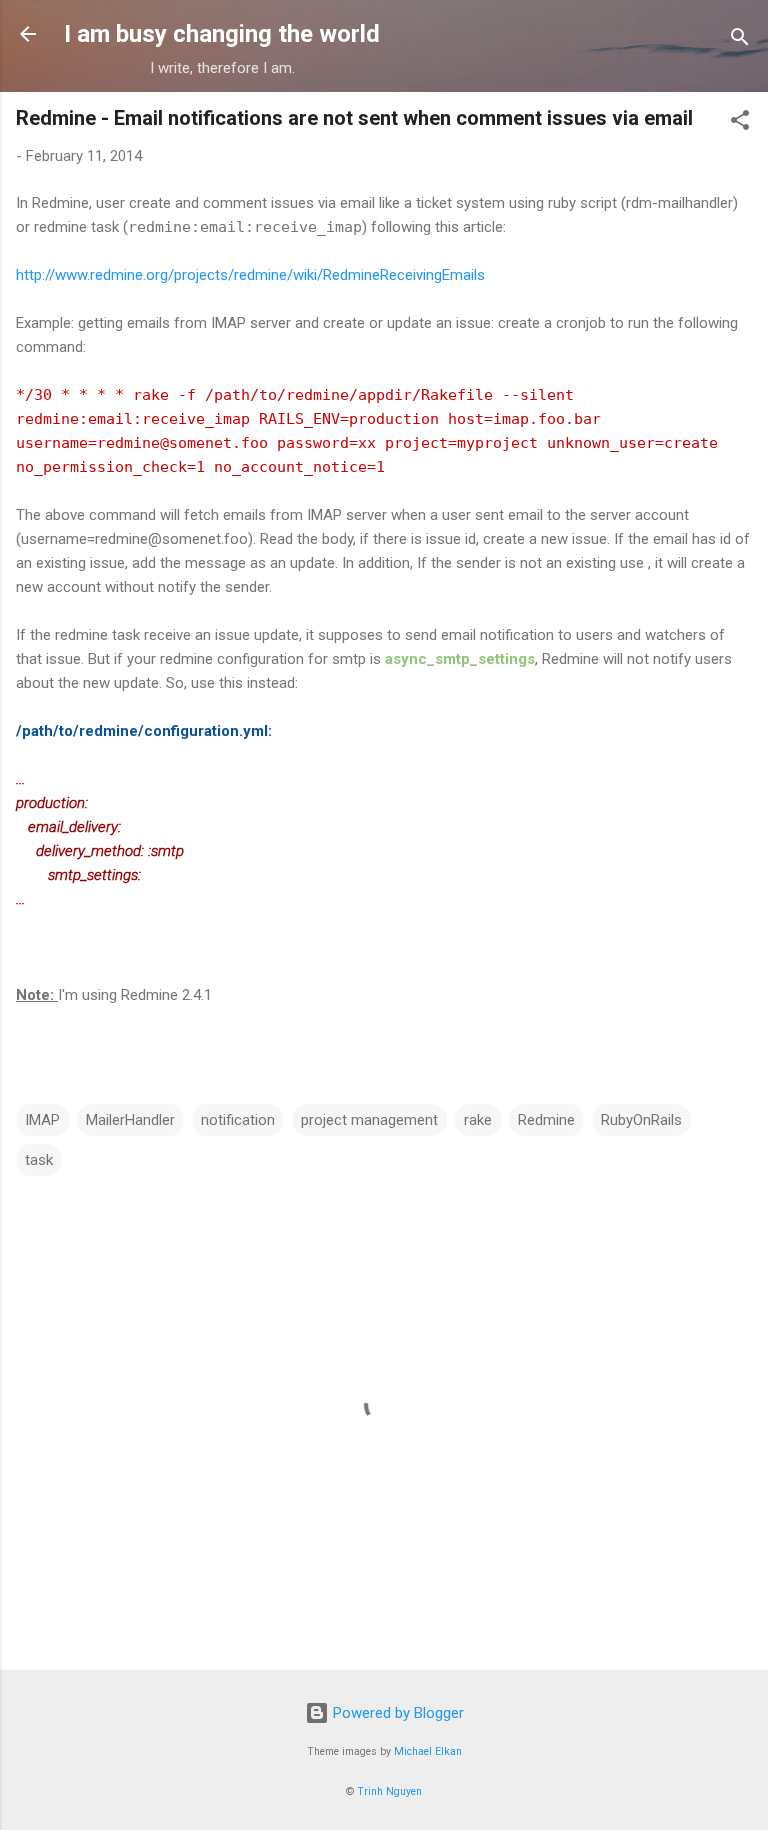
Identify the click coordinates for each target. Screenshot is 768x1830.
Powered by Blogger (396, 1713)
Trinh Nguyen (389, 1791)
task (39, 1160)
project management (369, 1120)
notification (238, 1120)
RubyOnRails (641, 1120)
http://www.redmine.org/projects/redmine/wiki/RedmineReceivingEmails (250, 275)
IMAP (42, 1120)
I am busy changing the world (222, 34)
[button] (740, 123)
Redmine (546, 1120)
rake (478, 1120)
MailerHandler (130, 1120)
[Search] (740, 40)
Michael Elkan (428, 1751)
